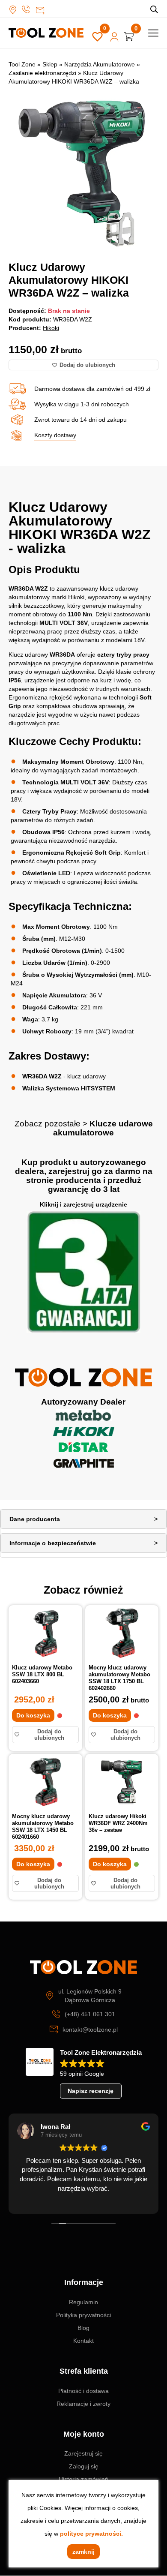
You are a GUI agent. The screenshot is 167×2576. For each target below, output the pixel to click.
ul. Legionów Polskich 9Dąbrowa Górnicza (90, 1996)
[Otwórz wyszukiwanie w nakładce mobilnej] (154, 9)
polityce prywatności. (91, 2534)
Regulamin (83, 2302)
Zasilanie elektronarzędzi (42, 73)
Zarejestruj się (83, 2453)
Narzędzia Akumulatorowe (100, 64)
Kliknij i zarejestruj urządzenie (83, 1204)
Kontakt (83, 2341)
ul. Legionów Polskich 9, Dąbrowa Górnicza (15, 10)
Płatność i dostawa (83, 2391)
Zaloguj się (84, 2466)
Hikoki (51, 328)
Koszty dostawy (55, 435)
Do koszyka (33, 1715)
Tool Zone (22, 64)
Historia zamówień (83, 2479)
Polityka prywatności (83, 2315)
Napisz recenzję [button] (91, 2091)
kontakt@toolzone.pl (40, 11)
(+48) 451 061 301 (28, 9)
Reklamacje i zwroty (83, 2404)
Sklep (50, 64)
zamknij (83, 2552)
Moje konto (114, 37)
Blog (83, 2328)
